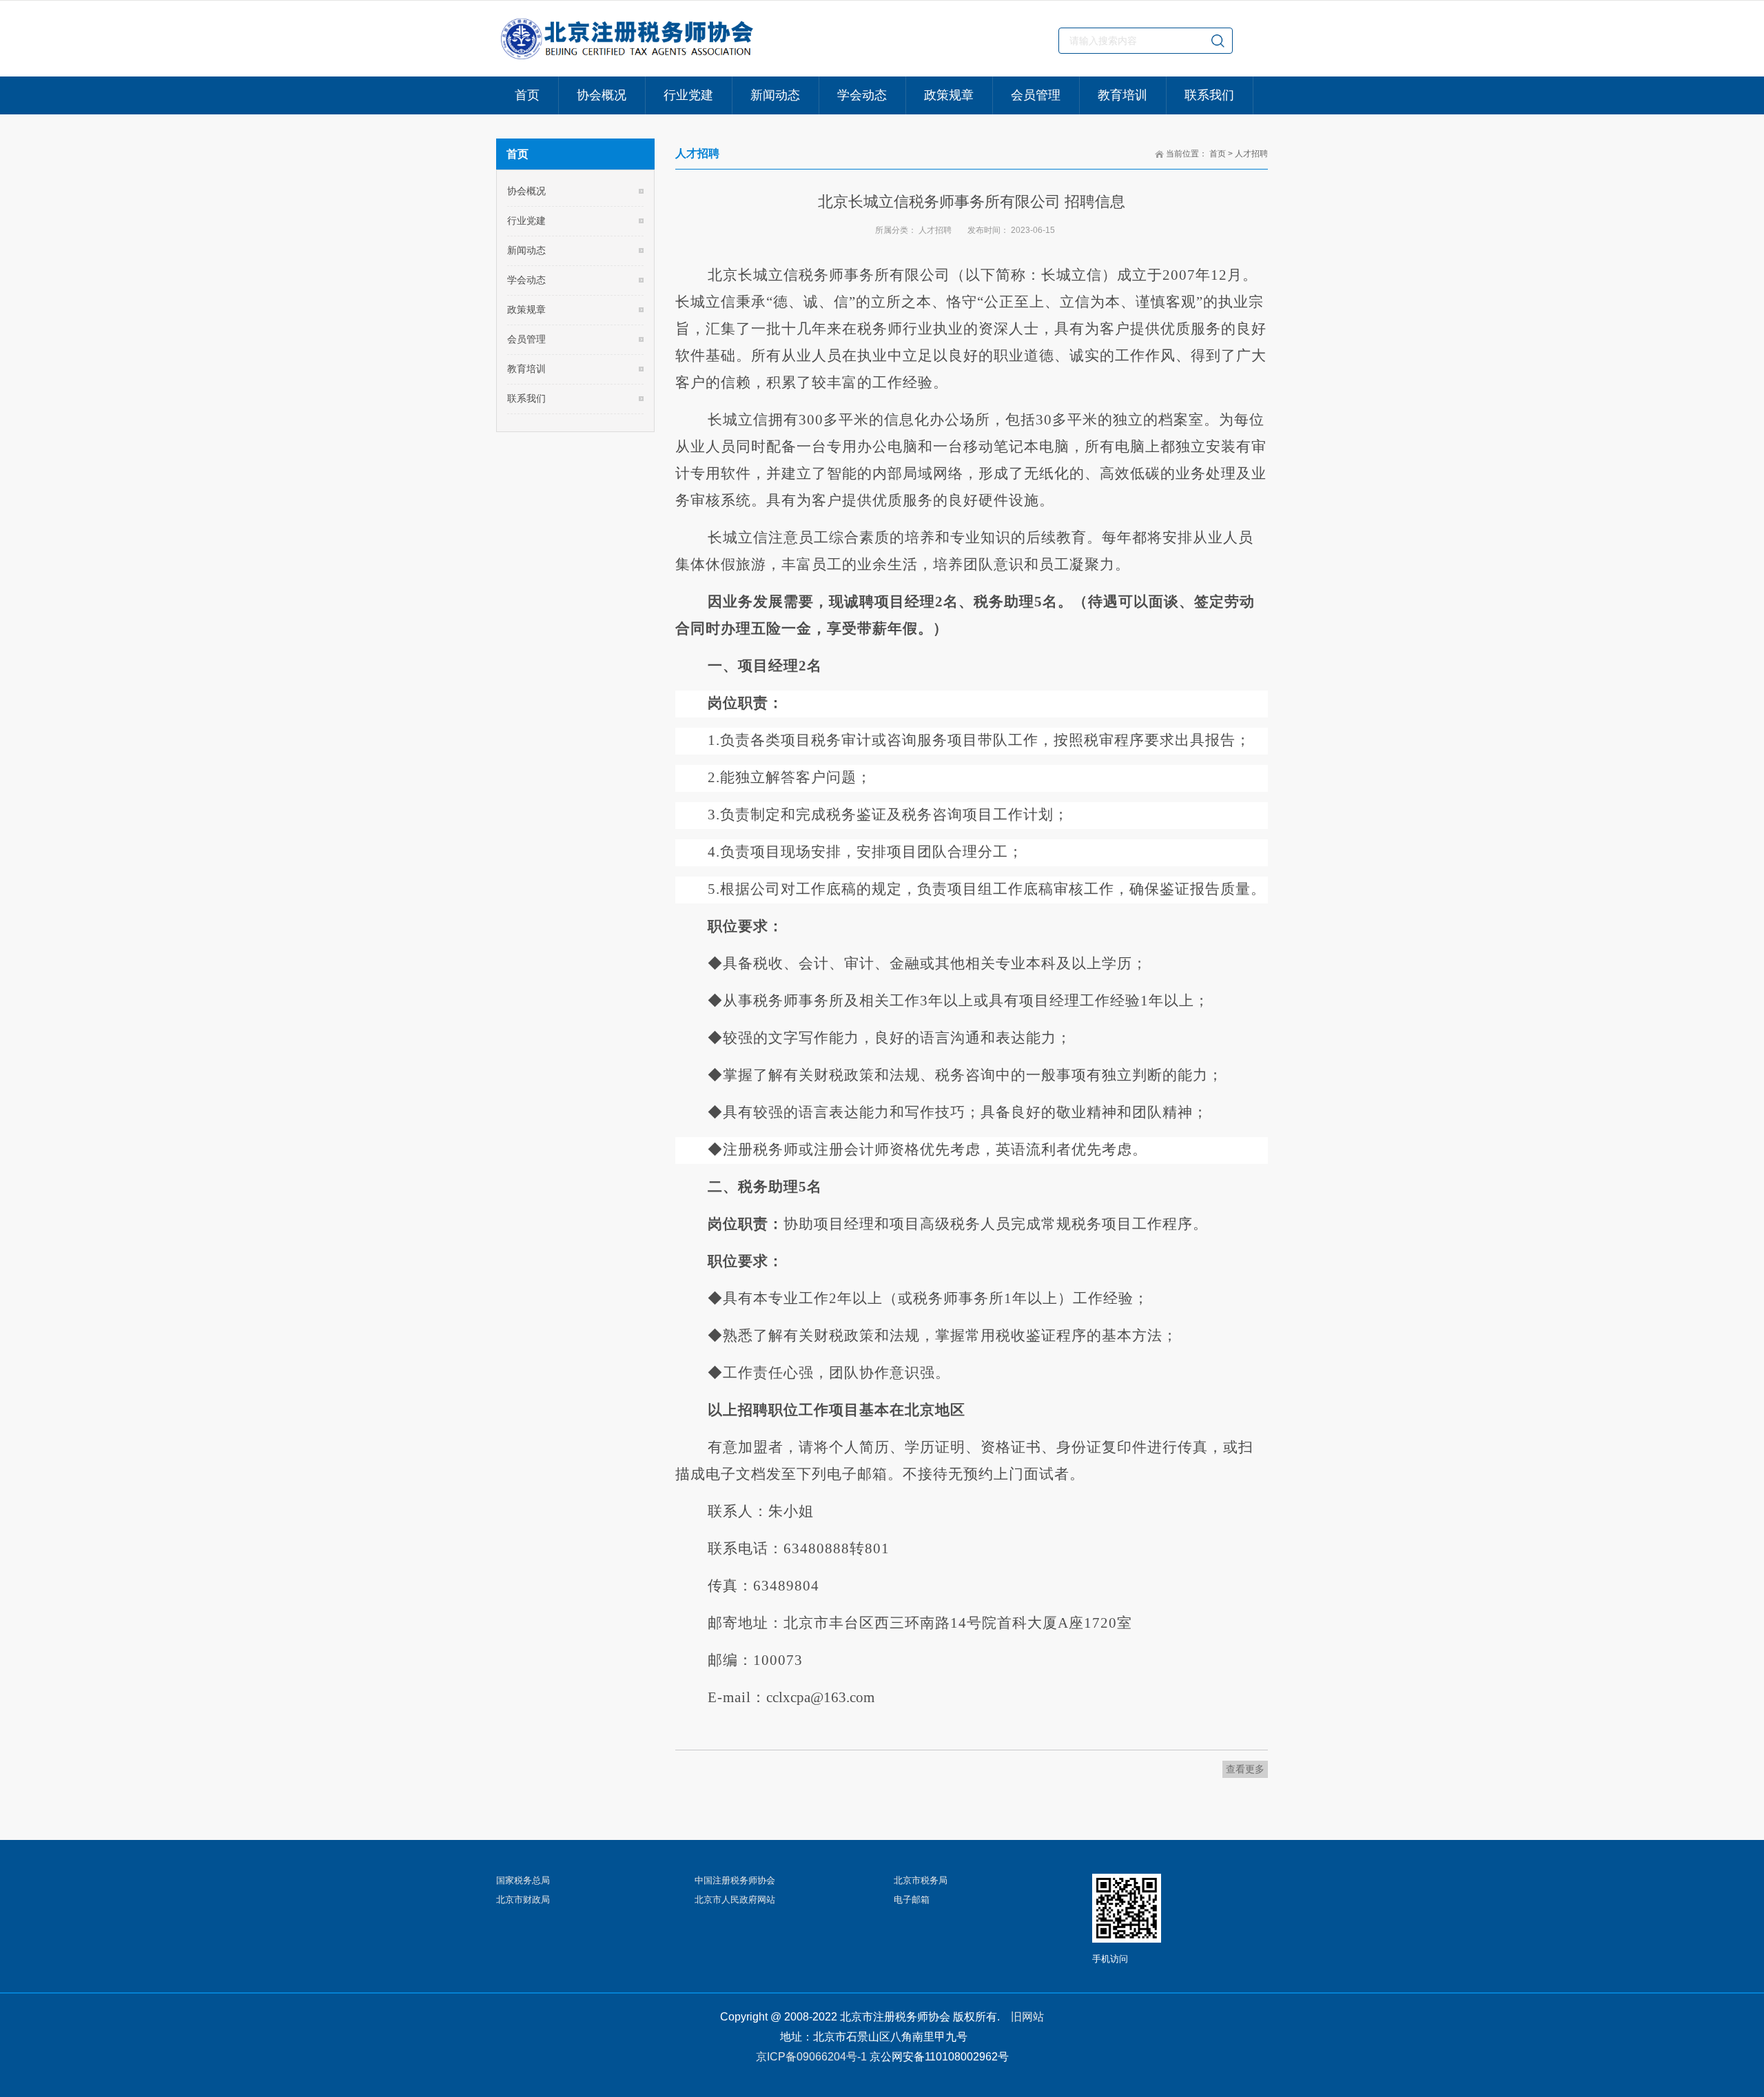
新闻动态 (526, 250)
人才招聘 (1251, 154)
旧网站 (1027, 2017)
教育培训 (526, 369)
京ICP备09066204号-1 (811, 2057)
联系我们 (526, 398)
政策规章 (526, 309)
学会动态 (526, 280)
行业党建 (526, 221)
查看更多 (1245, 1769)
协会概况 (526, 191)
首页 (1218, 154)
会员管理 (526, 339)
